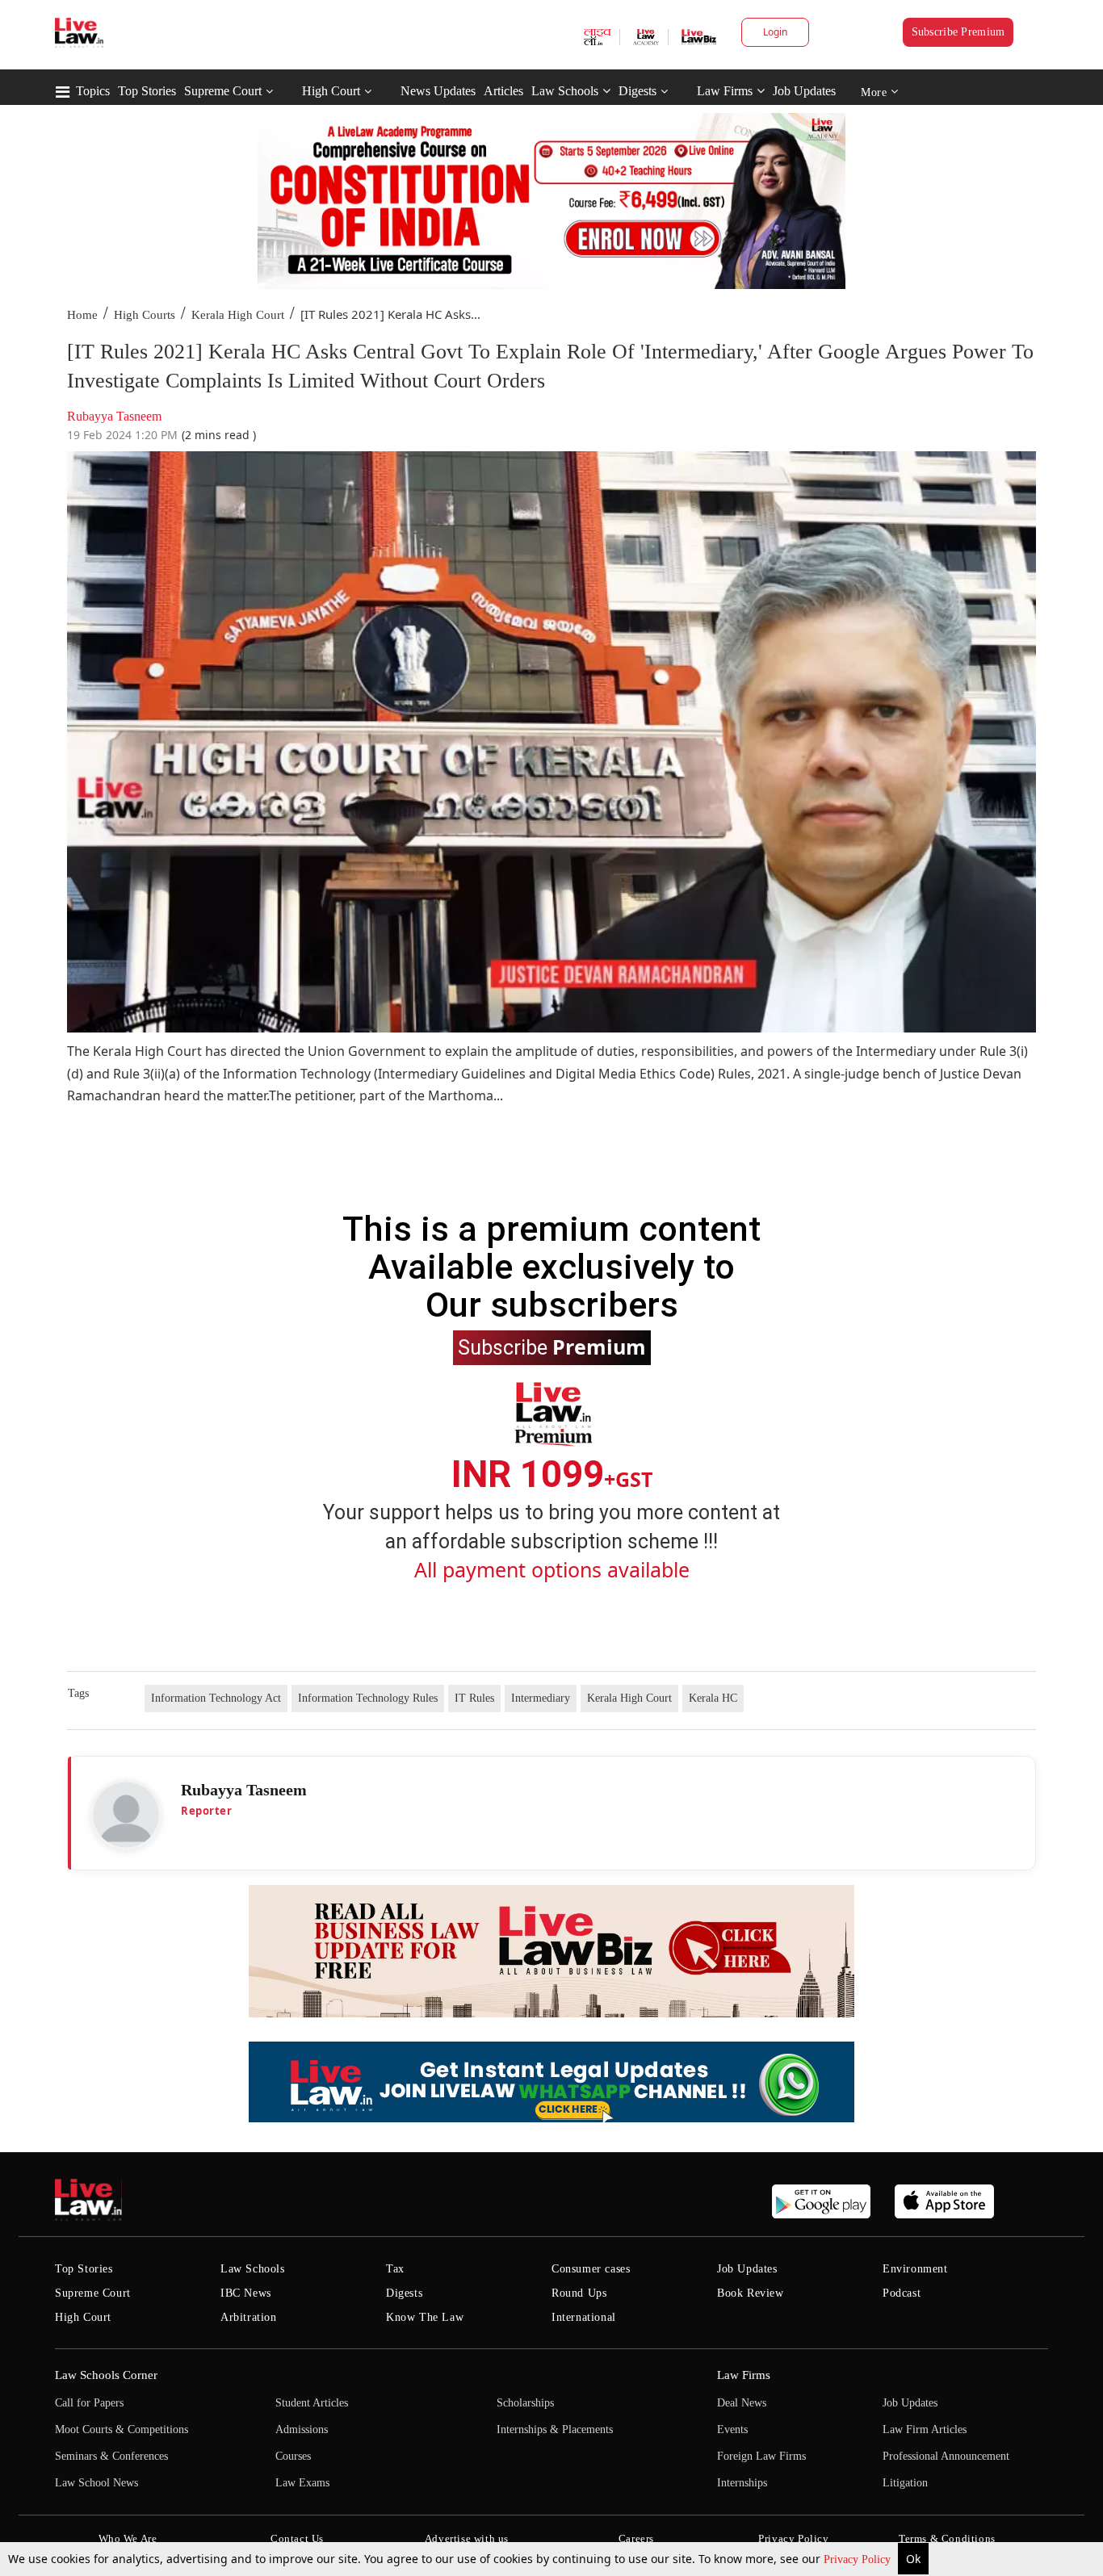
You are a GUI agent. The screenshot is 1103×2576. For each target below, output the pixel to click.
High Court (331, 91)
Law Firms (725, 91)
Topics (93, 91)
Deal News (742, 2403)
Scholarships (525, 2403)
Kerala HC (713, 1698)
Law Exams (302, 2483)
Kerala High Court (238, 315)
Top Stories (147, 91)
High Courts (145, 315)
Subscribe (552, 1347)
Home (82, 315)
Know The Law (425, 2317)
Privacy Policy (859, 2559)
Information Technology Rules (368, 1698)
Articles (503, 91)
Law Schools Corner (106, 2375)
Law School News (96, 2483)
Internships (742, 2483)
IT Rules (474, 1698)
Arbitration (249, 2317)
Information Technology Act (216, 1698)
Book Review (751, 2293)
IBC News (246, 2293)
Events (732, 2429)
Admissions (302, 2429)
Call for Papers (89, 2403)
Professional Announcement (946, 2456)
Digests (637, 91)
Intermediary (541, 1698)
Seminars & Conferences (111, 2456)
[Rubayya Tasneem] (126, 1815)
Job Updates (804, 91)
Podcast (902, 2293)
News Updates (438, 91)
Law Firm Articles (925, 2429)
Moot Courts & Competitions (122, 2429)
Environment (915, 2269)
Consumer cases (591, 2269)
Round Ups (579, 2293)
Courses (293, 2456)
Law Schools (565, 91)
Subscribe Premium (958, 32)
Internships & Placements (555, 2429)
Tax (395, 2269)
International (584, 2317)
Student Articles (312, 2403)
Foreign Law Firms (761, 2456)
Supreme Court (223, 91)
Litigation (905, 2483)
